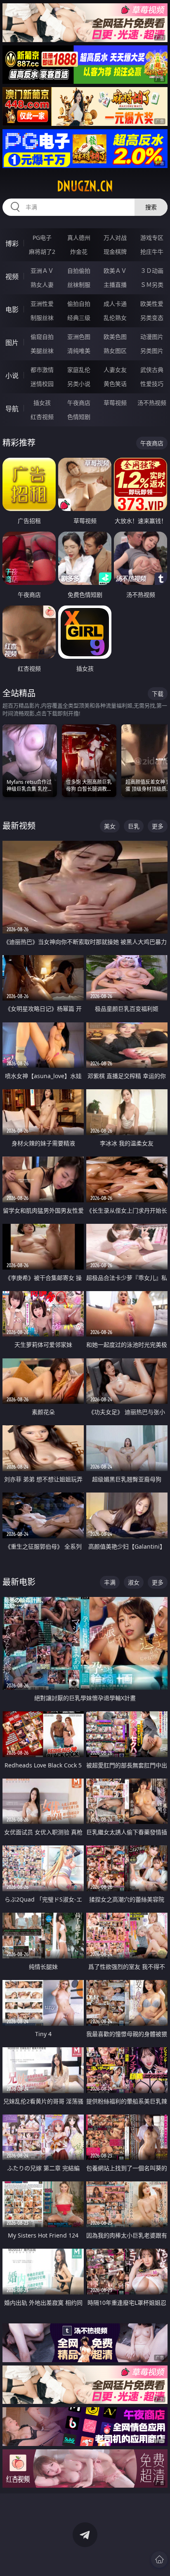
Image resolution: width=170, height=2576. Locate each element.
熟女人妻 (42, 285)
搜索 (151, 207)
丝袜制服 (79, 285)
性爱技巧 (152, 384)
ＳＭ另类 (152, 285)
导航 (12, 409)
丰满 (110, 1582)
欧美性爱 (152, 304)
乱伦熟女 (115, 318)
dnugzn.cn (85, 186)
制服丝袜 (42, 318)
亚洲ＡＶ (42, 271)
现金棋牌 (115, 252)
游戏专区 (152, 238)
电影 (12, 310)
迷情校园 (42, 384)
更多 (158, 826)
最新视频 (19, 826)
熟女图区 (115, 351)
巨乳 (134, 826)
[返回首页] (159, 2559)
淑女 (134, 1582)
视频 (12, 277)
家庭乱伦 (79, 370)
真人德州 (79, 238)
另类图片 (152, 351)
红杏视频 (42, 417)
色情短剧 (79, 417)
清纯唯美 (79, 351)
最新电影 (19, 1582)
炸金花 (79, 252)
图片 (12, 343)
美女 (110, 826)
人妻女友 (115, 370)
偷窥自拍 (42, 337)
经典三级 (79, 318)
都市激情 (42, 370)
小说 (12, 376)
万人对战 (115, 238)
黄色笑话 (115, 384)
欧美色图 (115, 337)
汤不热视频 (152, 403)
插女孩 (42, 403)
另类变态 (152, 318)
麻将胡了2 (42, 252)
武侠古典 (152, 370)
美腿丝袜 (42, 351)
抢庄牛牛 (152, 252)
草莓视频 (115, 403)
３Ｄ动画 (152, 271)
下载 (158, 694)
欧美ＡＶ (115, 271)
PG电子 (42, 238)
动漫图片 (152, 337)
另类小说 (79, 384)
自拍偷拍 (79, 271)
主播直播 (115, 285)
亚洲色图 (79, 337)
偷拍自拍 (79, 304)
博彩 (12, 244)
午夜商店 (79, 403)
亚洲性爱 (42, 304)
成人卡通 (115, 304)
